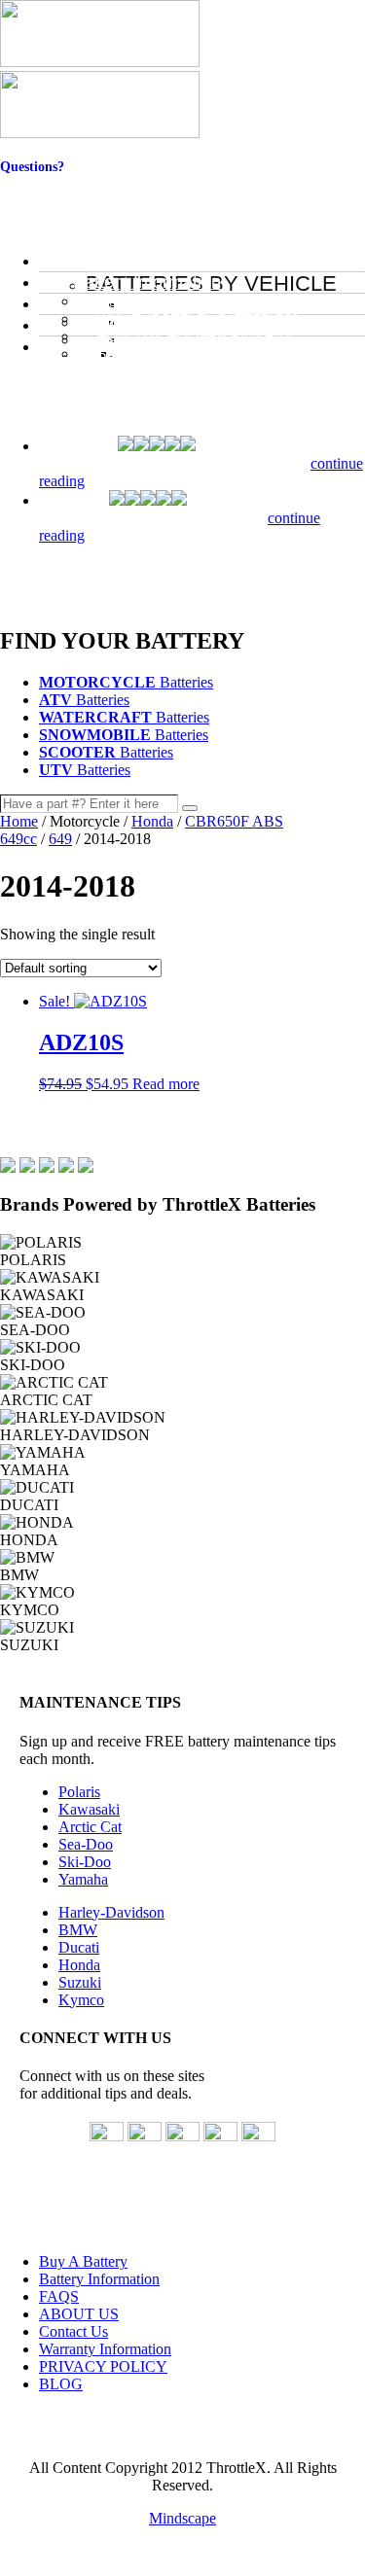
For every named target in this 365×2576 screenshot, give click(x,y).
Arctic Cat (90, 1827)
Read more (166, 1084)
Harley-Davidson (111, 1912)
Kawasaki (89, 1809)
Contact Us (33, 182)
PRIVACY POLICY (103, 2366)
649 (60, 839)
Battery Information (99, 2279)
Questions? (32, 167)
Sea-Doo (86, 1844)
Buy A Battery (83, 2261)
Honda (152, 821)
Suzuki (80, 1982)
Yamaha (83, 1879)
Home (19, 821)
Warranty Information (105, 2349)
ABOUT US (79, 2314)
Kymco (81, 2000)
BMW (78, 1930)
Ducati (79, 1947)
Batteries (126, 682)
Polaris (79, 1792)
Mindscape (182, 2518)
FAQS (59, 2296)
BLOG (61, 2384)
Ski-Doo (85, 1862)
